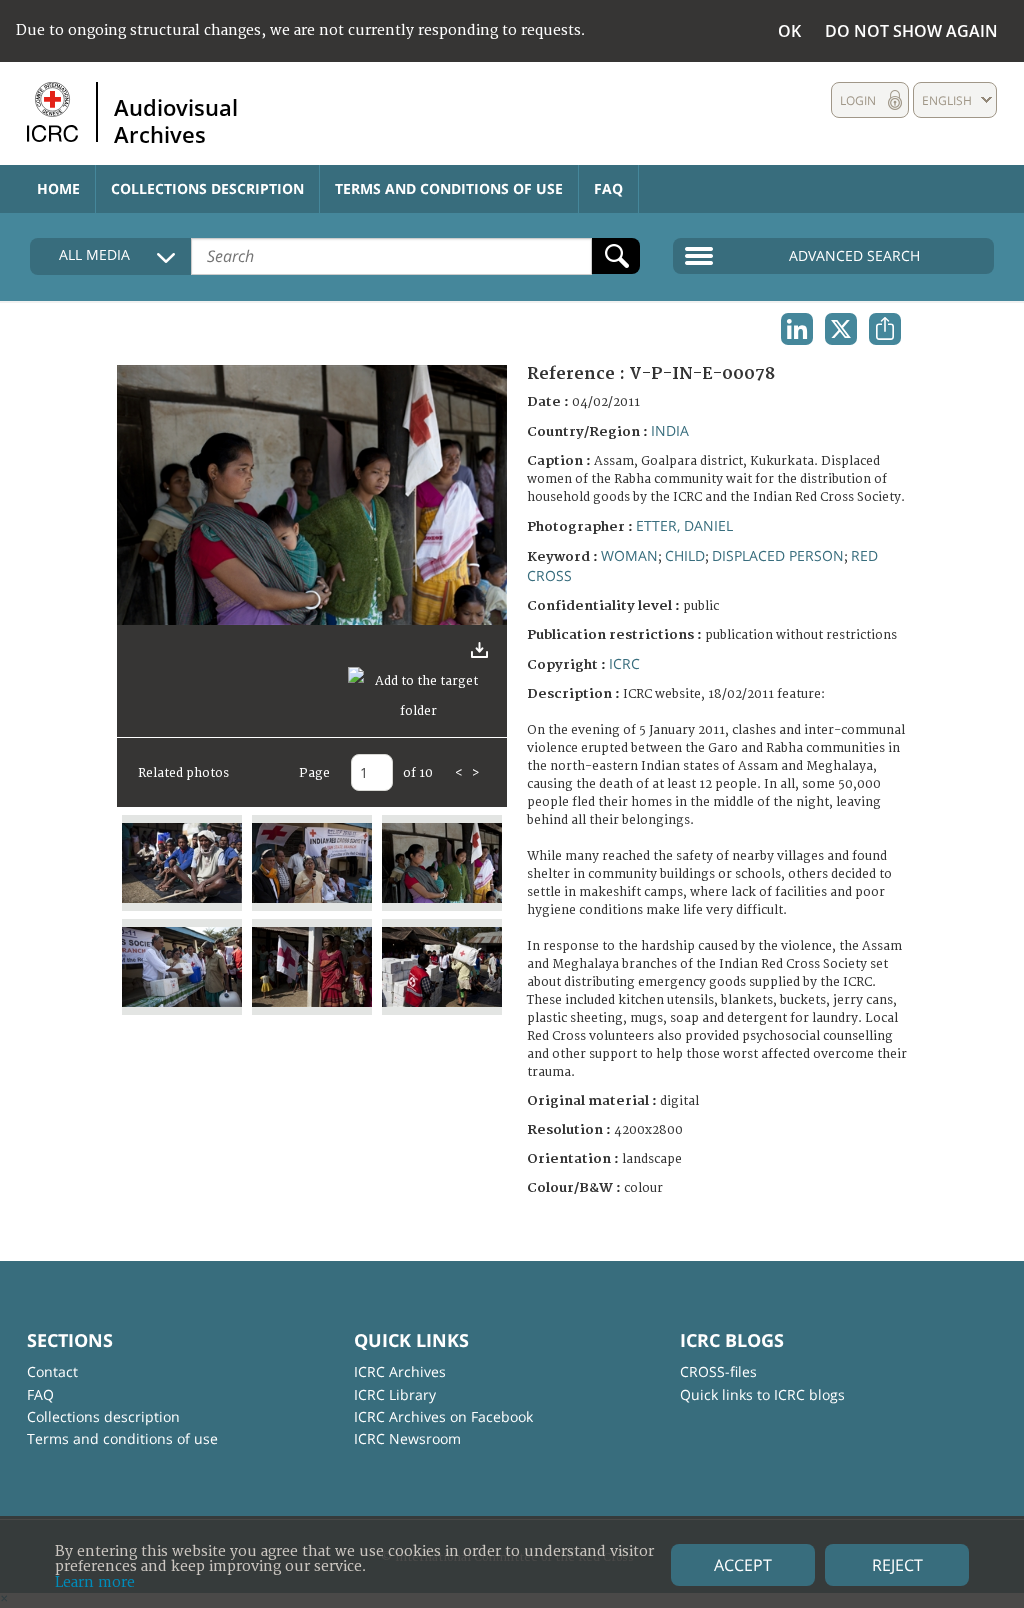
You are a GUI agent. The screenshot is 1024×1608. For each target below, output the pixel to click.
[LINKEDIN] (797, 329)
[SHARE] (885, 329)
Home (58, 188)
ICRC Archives (400, 1371)
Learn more (95, 1582)
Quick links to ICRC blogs (762, 1394)
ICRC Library (395, 1394)
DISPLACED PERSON (778, 555)
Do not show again (911, 31)
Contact (52, 1371)
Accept (743, 1565)
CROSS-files (718, 1371)
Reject (897, 1565)
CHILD (685, 555)
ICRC (624, 663)
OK (789, 31)
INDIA (670, 430)
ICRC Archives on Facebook (443, 1416)
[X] (841, 329)
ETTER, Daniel (684, 525)
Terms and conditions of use (449, 188)
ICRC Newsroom (407, 1438)
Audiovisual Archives (176, 120)
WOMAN (629, 555)
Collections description (207, 188)
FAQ (608, 188)
